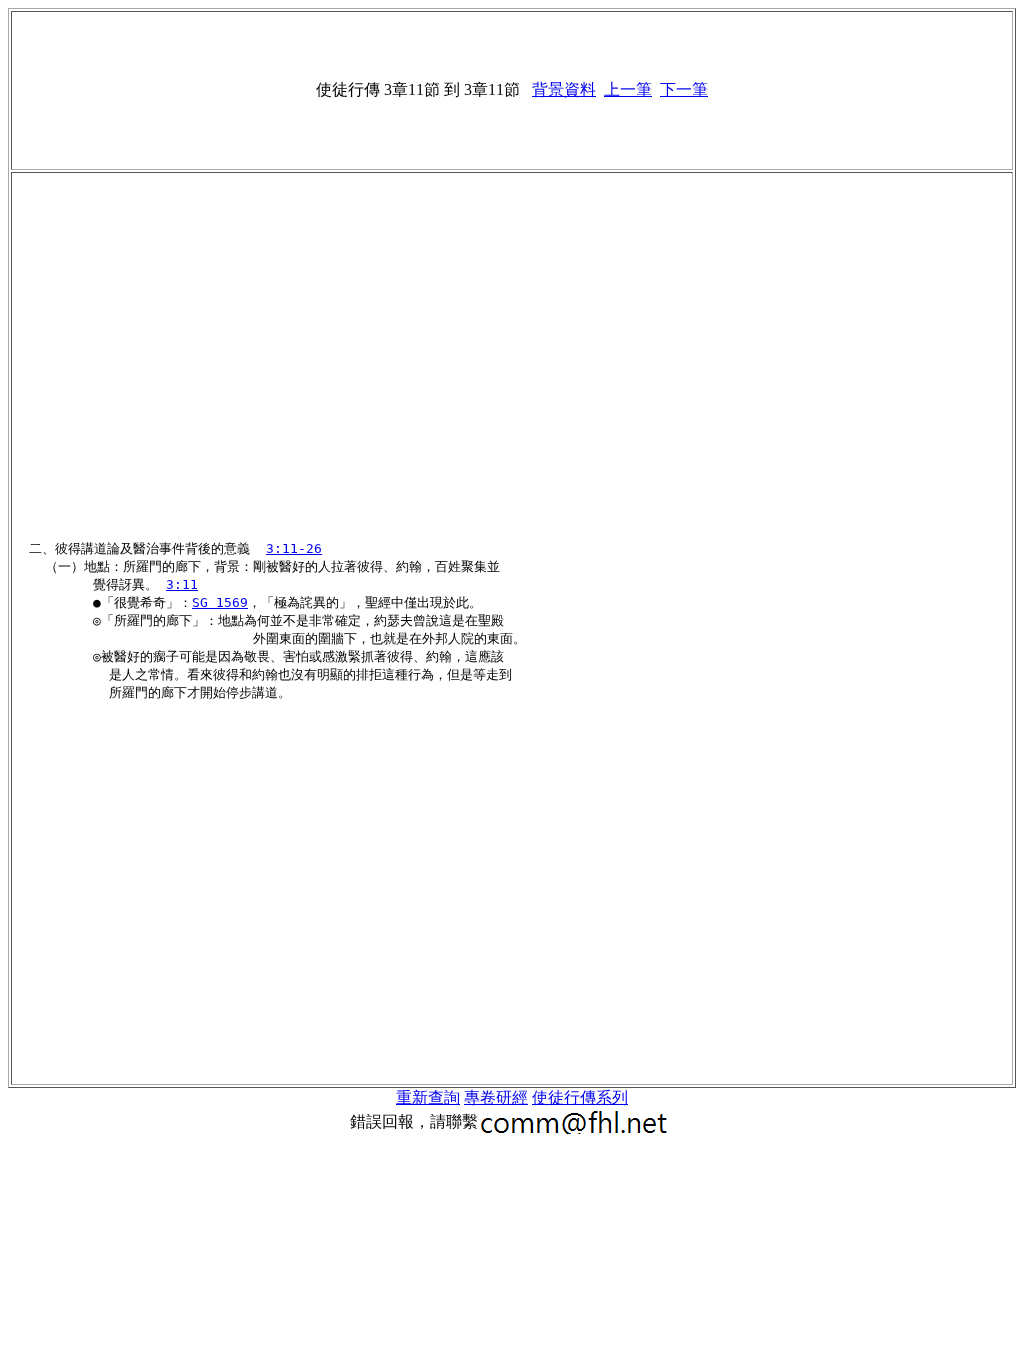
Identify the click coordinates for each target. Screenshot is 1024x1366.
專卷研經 (496, 1097)
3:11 (182, 584)
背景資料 (564, 89)
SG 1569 (220, 602)
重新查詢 (428, 1097)
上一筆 (628, 89)
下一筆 (684, 89)
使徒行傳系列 (580, 1097)
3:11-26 (294, 548)
